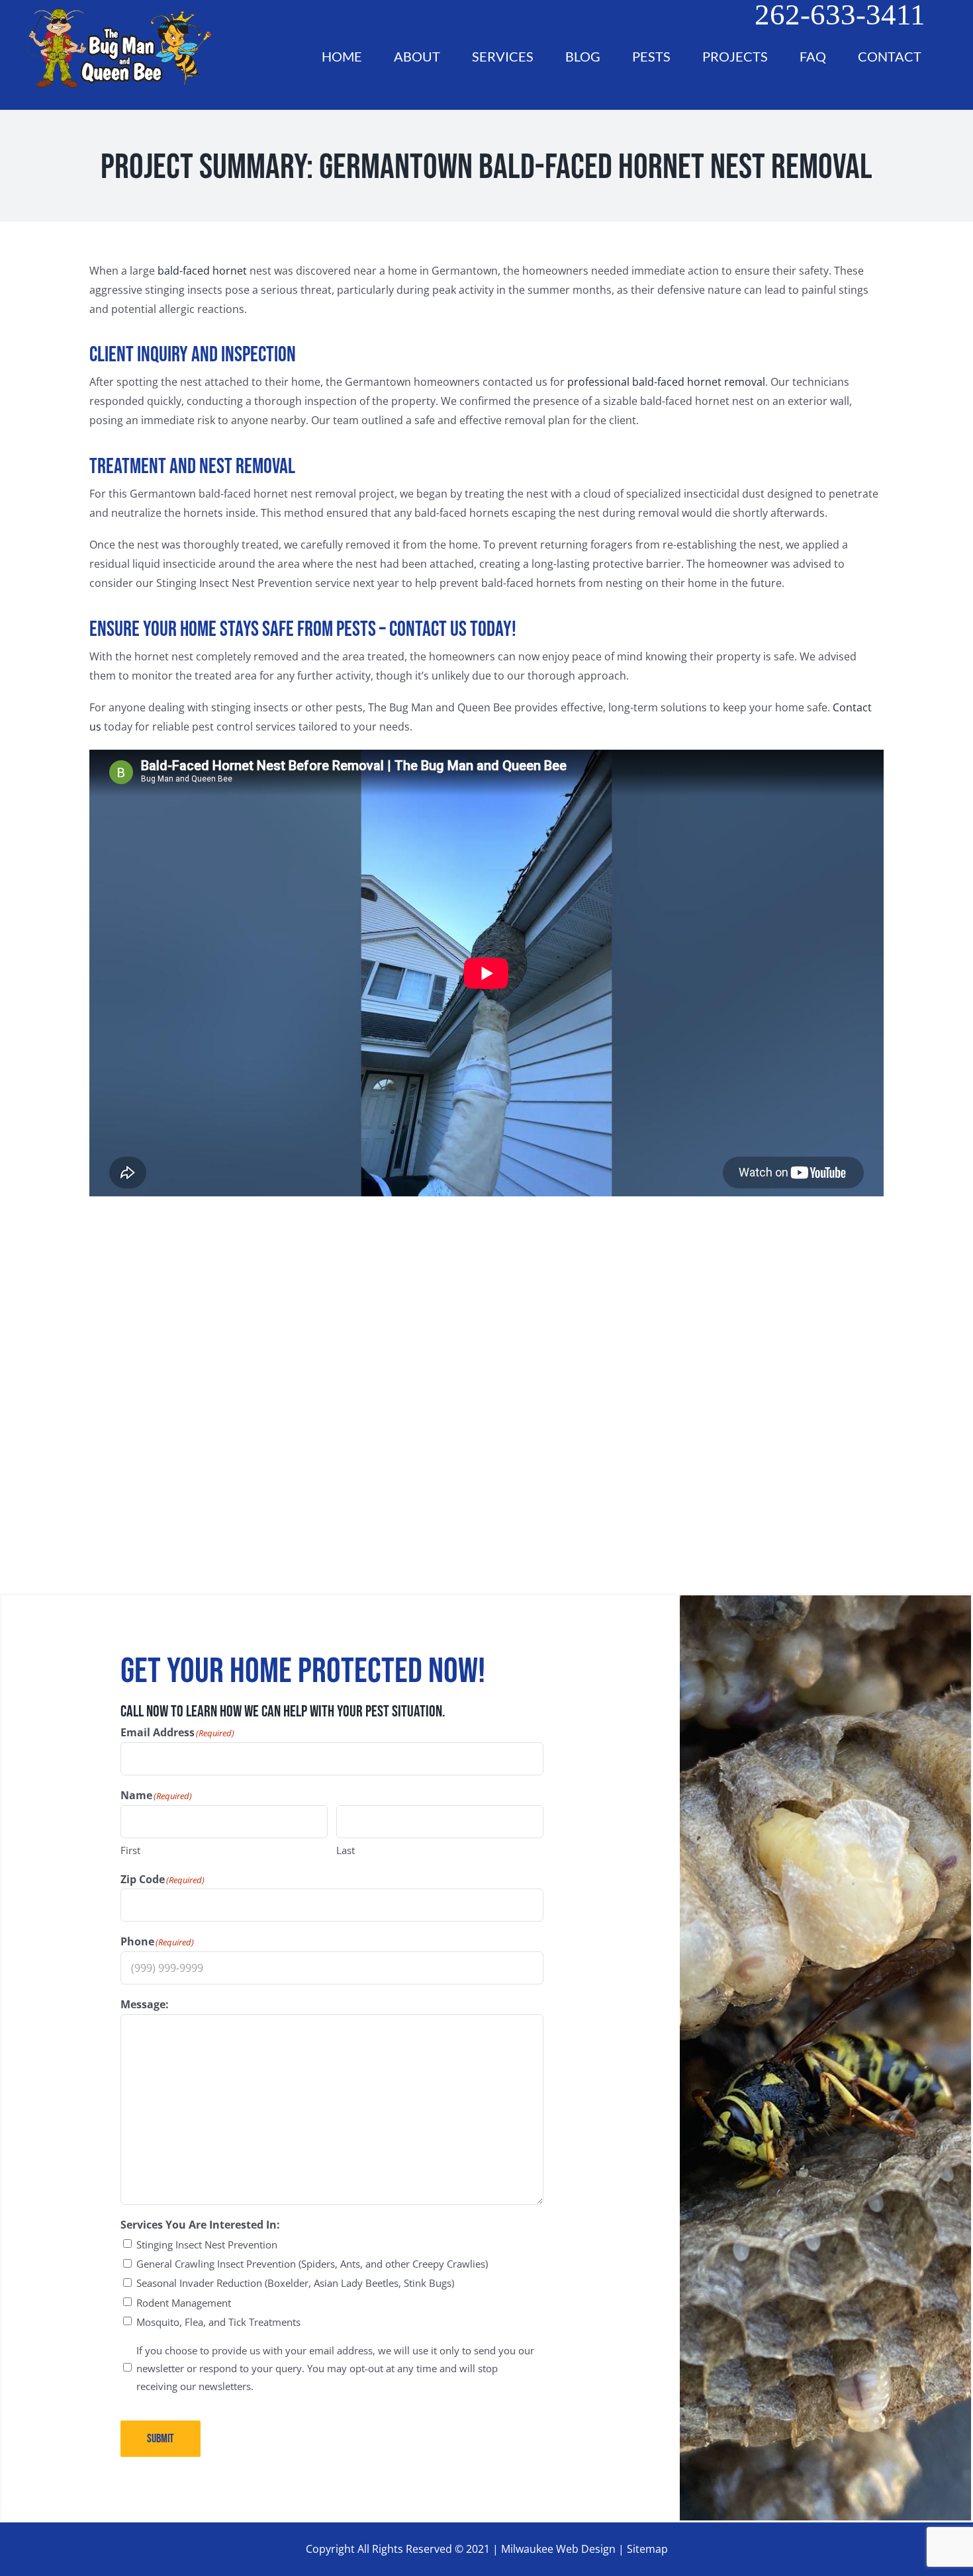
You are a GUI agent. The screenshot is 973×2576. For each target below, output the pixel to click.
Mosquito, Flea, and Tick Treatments (218, 2322)
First (130, 1850)
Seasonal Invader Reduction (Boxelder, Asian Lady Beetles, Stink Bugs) (295, 2283)
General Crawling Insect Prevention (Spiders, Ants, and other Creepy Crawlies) (312, 2264)
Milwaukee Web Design (558, 2549)
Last (346, 1850)
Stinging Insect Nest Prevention (207, 2244)
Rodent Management (184, 2303)
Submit (161, 2439)
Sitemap (647, 2549)
